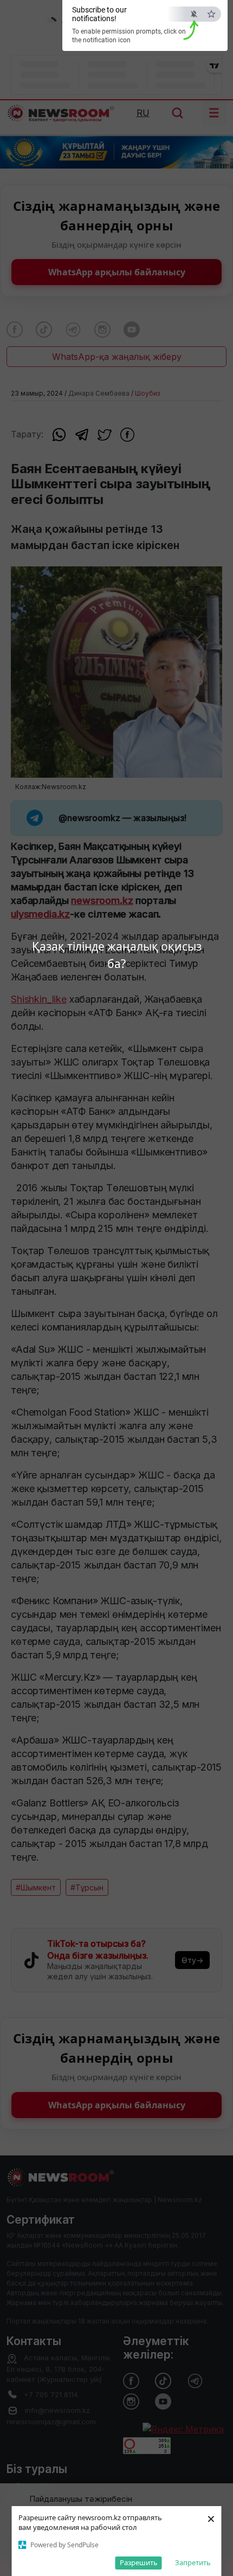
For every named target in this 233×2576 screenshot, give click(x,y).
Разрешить (139, 2562)
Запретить (193, 2562)
